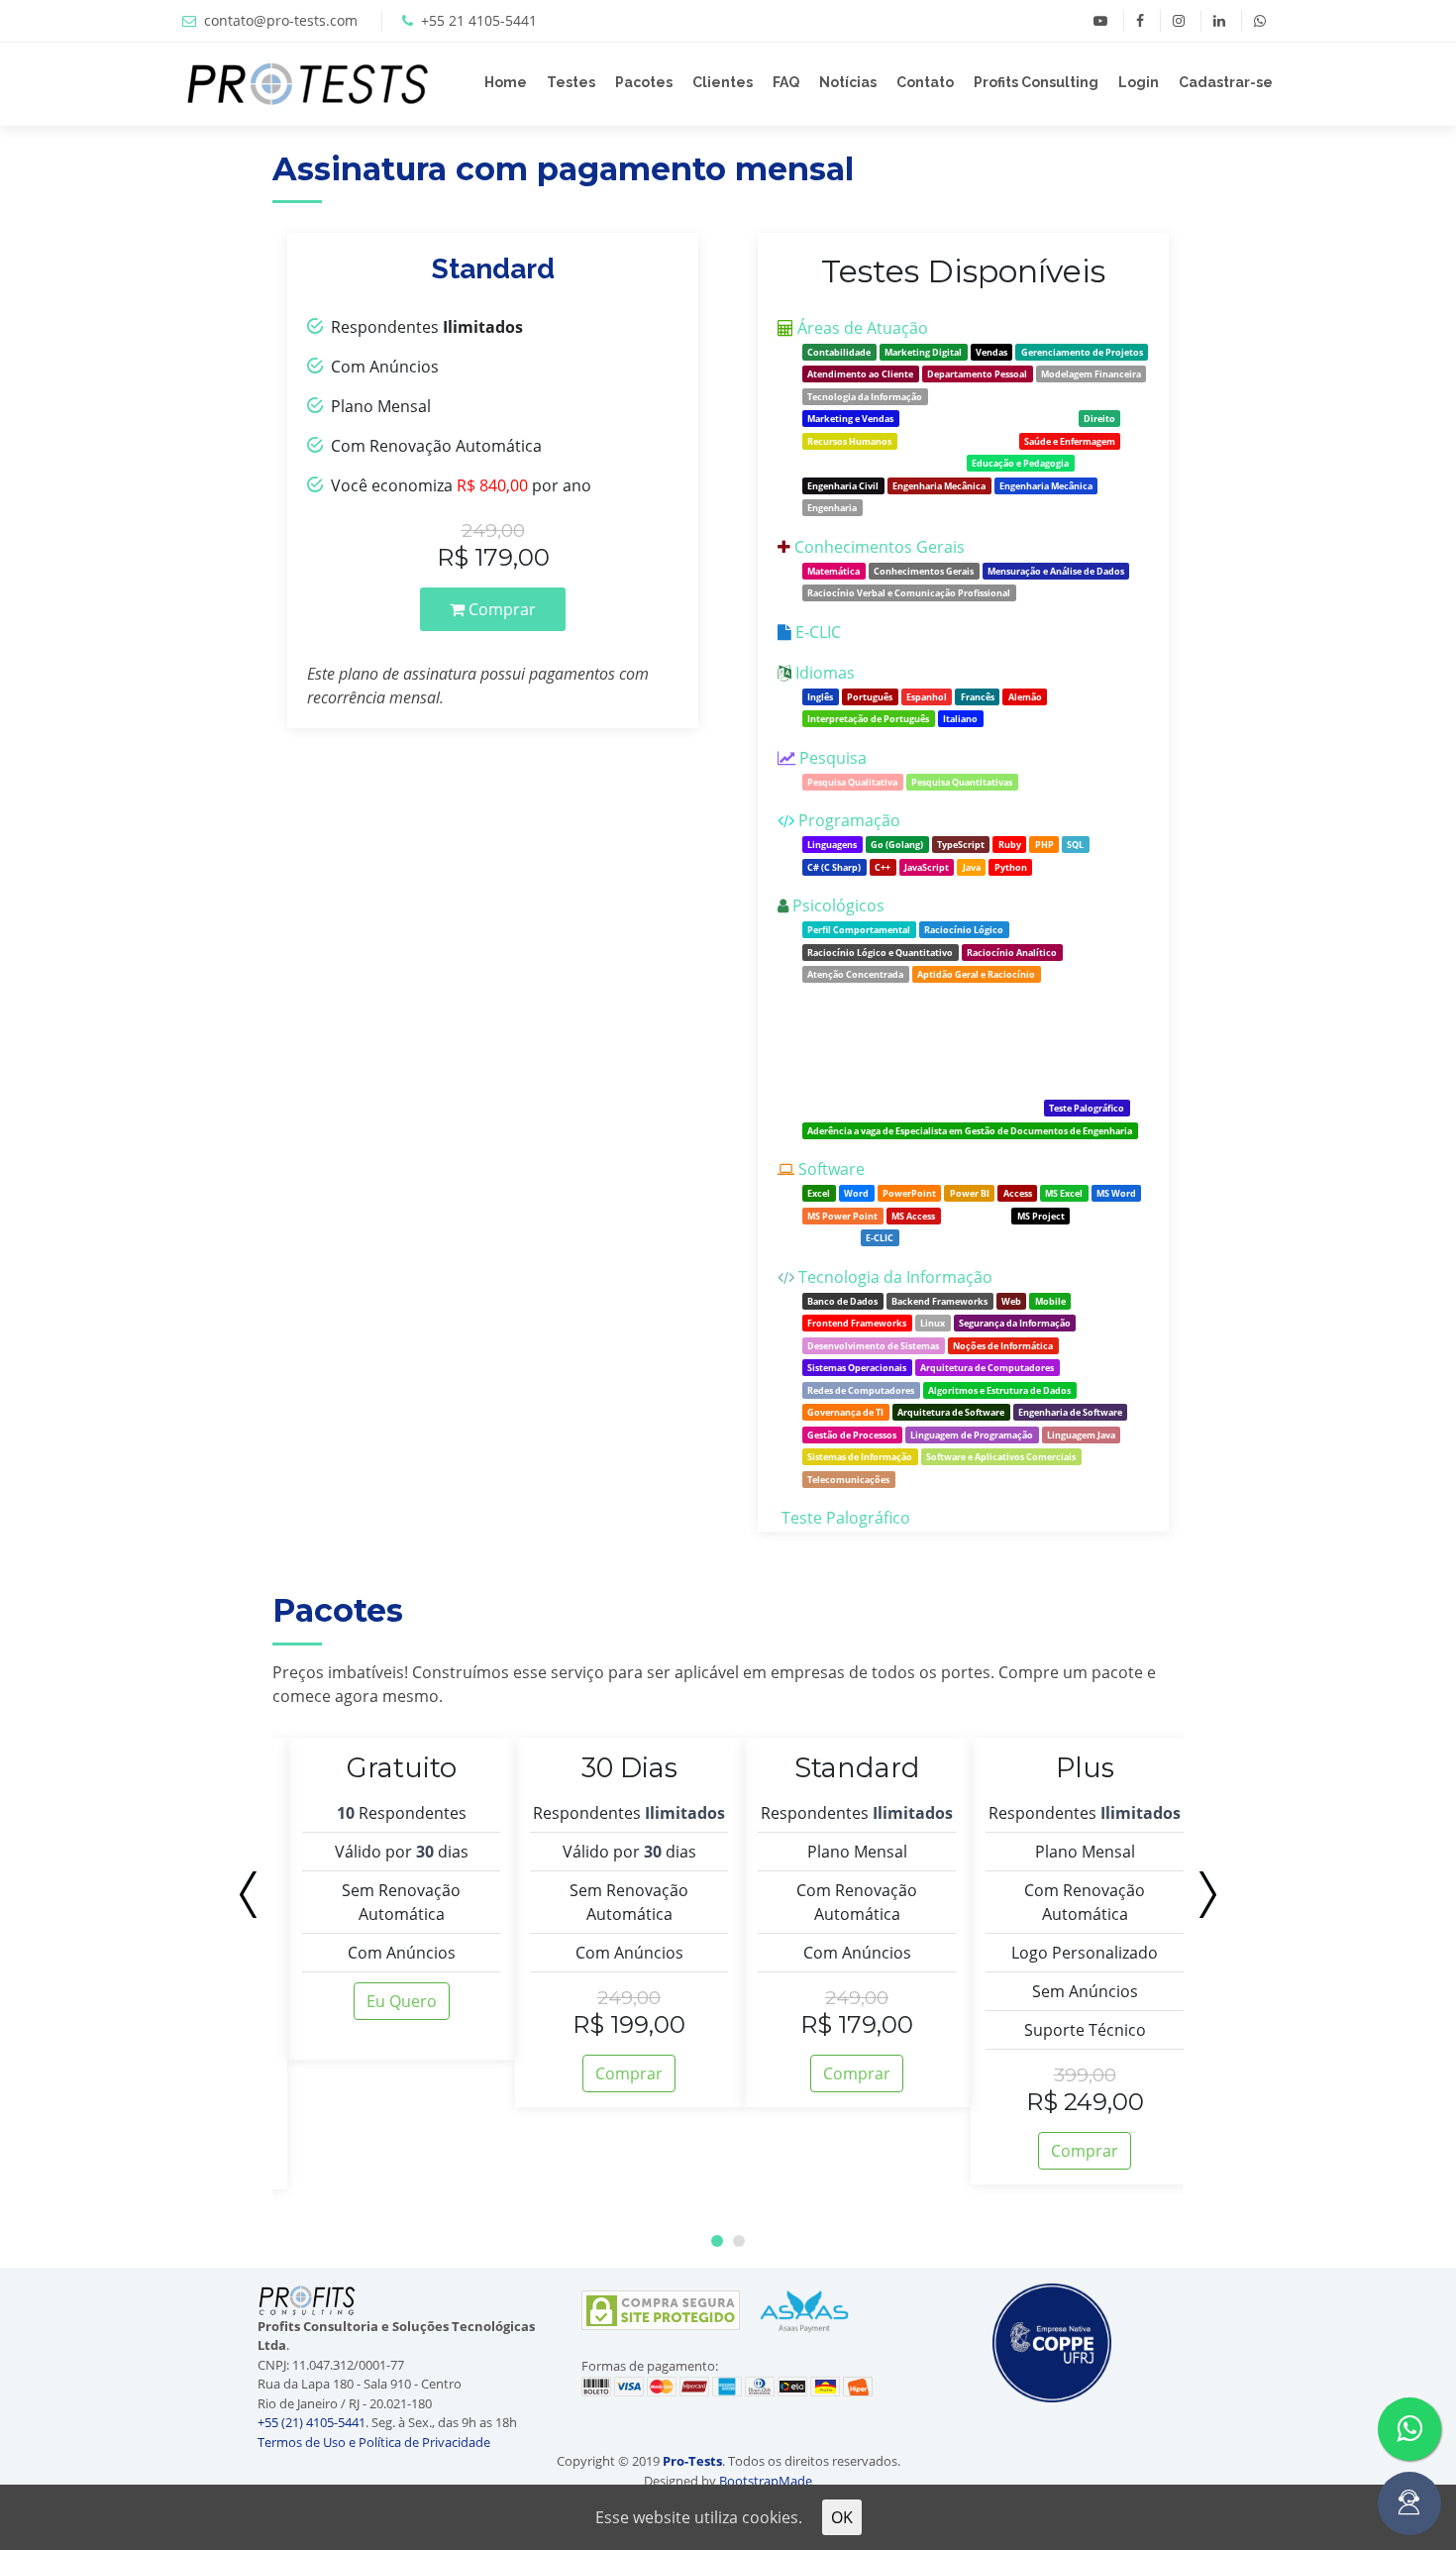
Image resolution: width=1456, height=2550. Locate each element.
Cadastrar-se (1226, 82)
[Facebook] (1140, 21)
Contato (925, 82)
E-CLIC (818, 632)
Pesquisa (833, 758)
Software (832, 1169)
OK (842, 2517)
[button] (717, 2241)
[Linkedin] (1219, 21)
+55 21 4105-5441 (479, 20)
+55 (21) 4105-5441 (312, 2422)
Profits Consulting (1036, 82)
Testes (571, 82)
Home (506, 82)
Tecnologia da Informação (895, 1277)
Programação (849, 820)
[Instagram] (1178, 21)
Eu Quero (402, 2001)
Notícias (848, 82)
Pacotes (644, 82)
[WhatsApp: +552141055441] (1259, 21)
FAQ (786, 82)
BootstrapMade (766, 2481)
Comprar (500, 609)
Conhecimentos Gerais (880, 547)
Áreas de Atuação (863, 328)
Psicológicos (838, 905)
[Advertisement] (121, 423)
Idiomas (825, 673)
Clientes (723, 82)
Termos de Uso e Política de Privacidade (374, 2442)
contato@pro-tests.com (281, 20)
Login (1139, 82)
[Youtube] (1100, 21)
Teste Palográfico (846, 1518)
